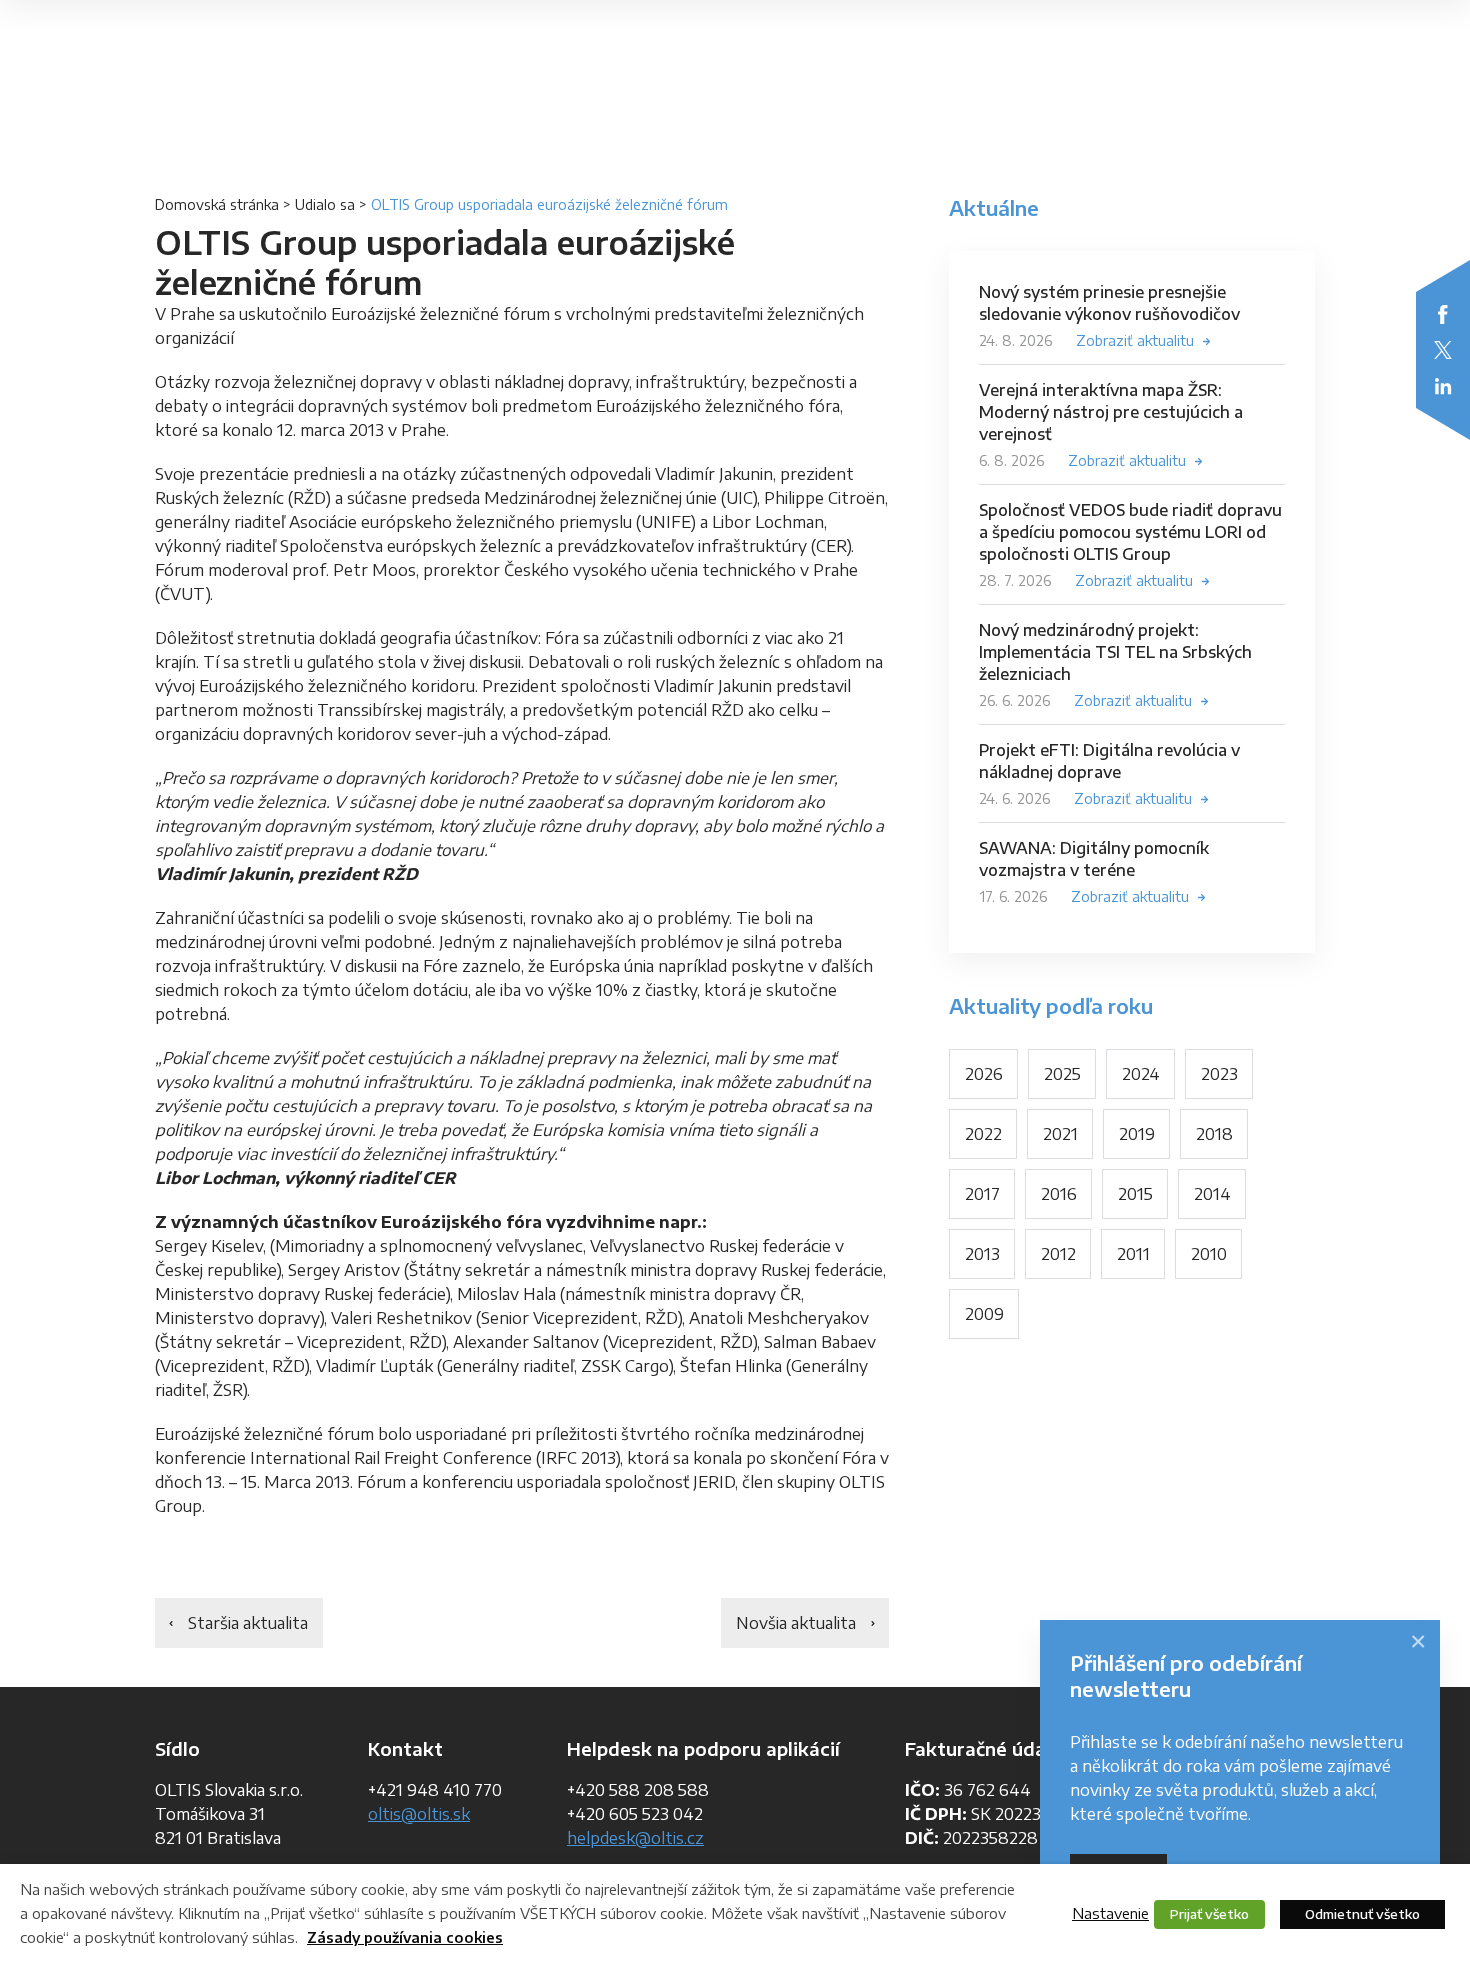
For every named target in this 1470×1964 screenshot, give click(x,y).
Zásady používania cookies (405, 1937)
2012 (1058, 1254)
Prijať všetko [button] (1209, 1914)
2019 (1137, 1134)
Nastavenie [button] (1110, 1913)
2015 (1135, 1194)
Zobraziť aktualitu (1135, 340)
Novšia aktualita (796, 1623)
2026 (984, 1074)
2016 (1059, 1194)
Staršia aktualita (248, 1623)
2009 (984, 1314)
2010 (1209, 1254)
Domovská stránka (217, 204)
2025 (1062, 1074)
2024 (1141, 1074)
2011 (1133, 1254)
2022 (983, 1134)
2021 (1060, 1134)
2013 (982, 1254)
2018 (1214, 1134)
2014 (1212, 1194)
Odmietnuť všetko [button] (1362, 1914)
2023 (1219, 1074)
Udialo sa (325, 204)
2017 (982, 1194)
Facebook (1443, 314)
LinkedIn (1443, 386)
